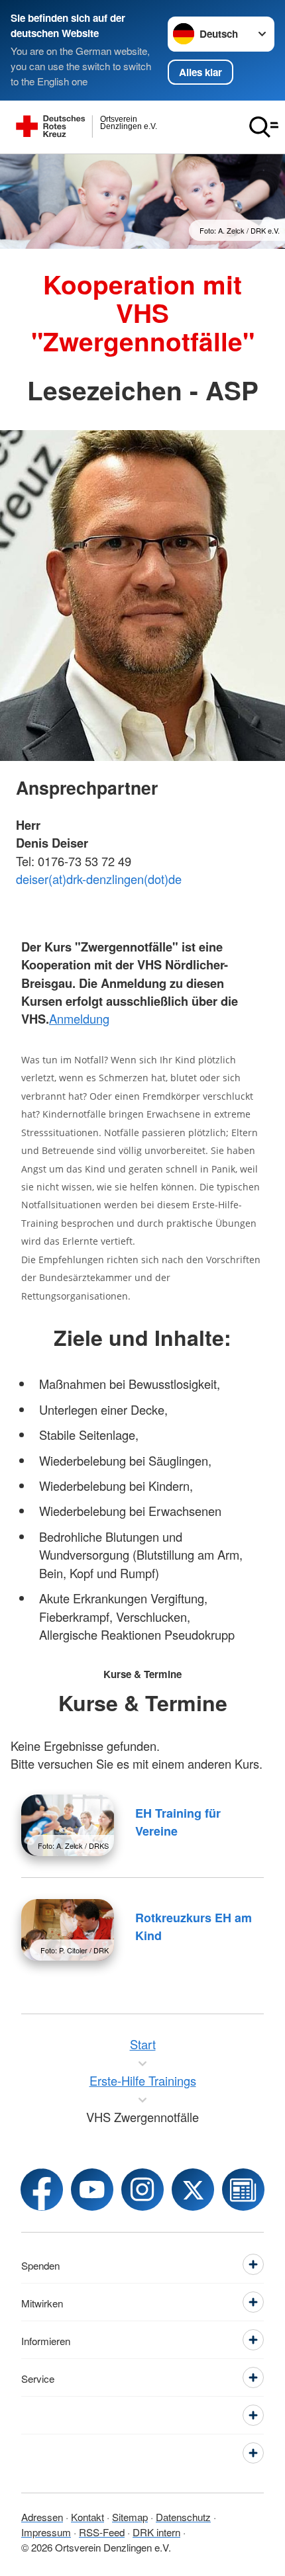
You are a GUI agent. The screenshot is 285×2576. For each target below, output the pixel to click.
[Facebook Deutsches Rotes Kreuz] (42, 2190)
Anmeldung (79, 1018)
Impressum (46, 2532)
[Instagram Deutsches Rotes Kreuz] (142, 2190)
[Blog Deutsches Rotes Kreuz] (243, 2190)
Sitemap (130, 2516)
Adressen (42, 2516)
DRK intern (156, 2532)
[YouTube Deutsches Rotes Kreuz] (92, 2190)
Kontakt (87, 2516)
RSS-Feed (102, 2532)
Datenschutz (183, 2516)
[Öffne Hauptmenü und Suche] (264, 127)
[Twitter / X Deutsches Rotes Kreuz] (193, 2190)
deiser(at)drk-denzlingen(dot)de (99, 879)
